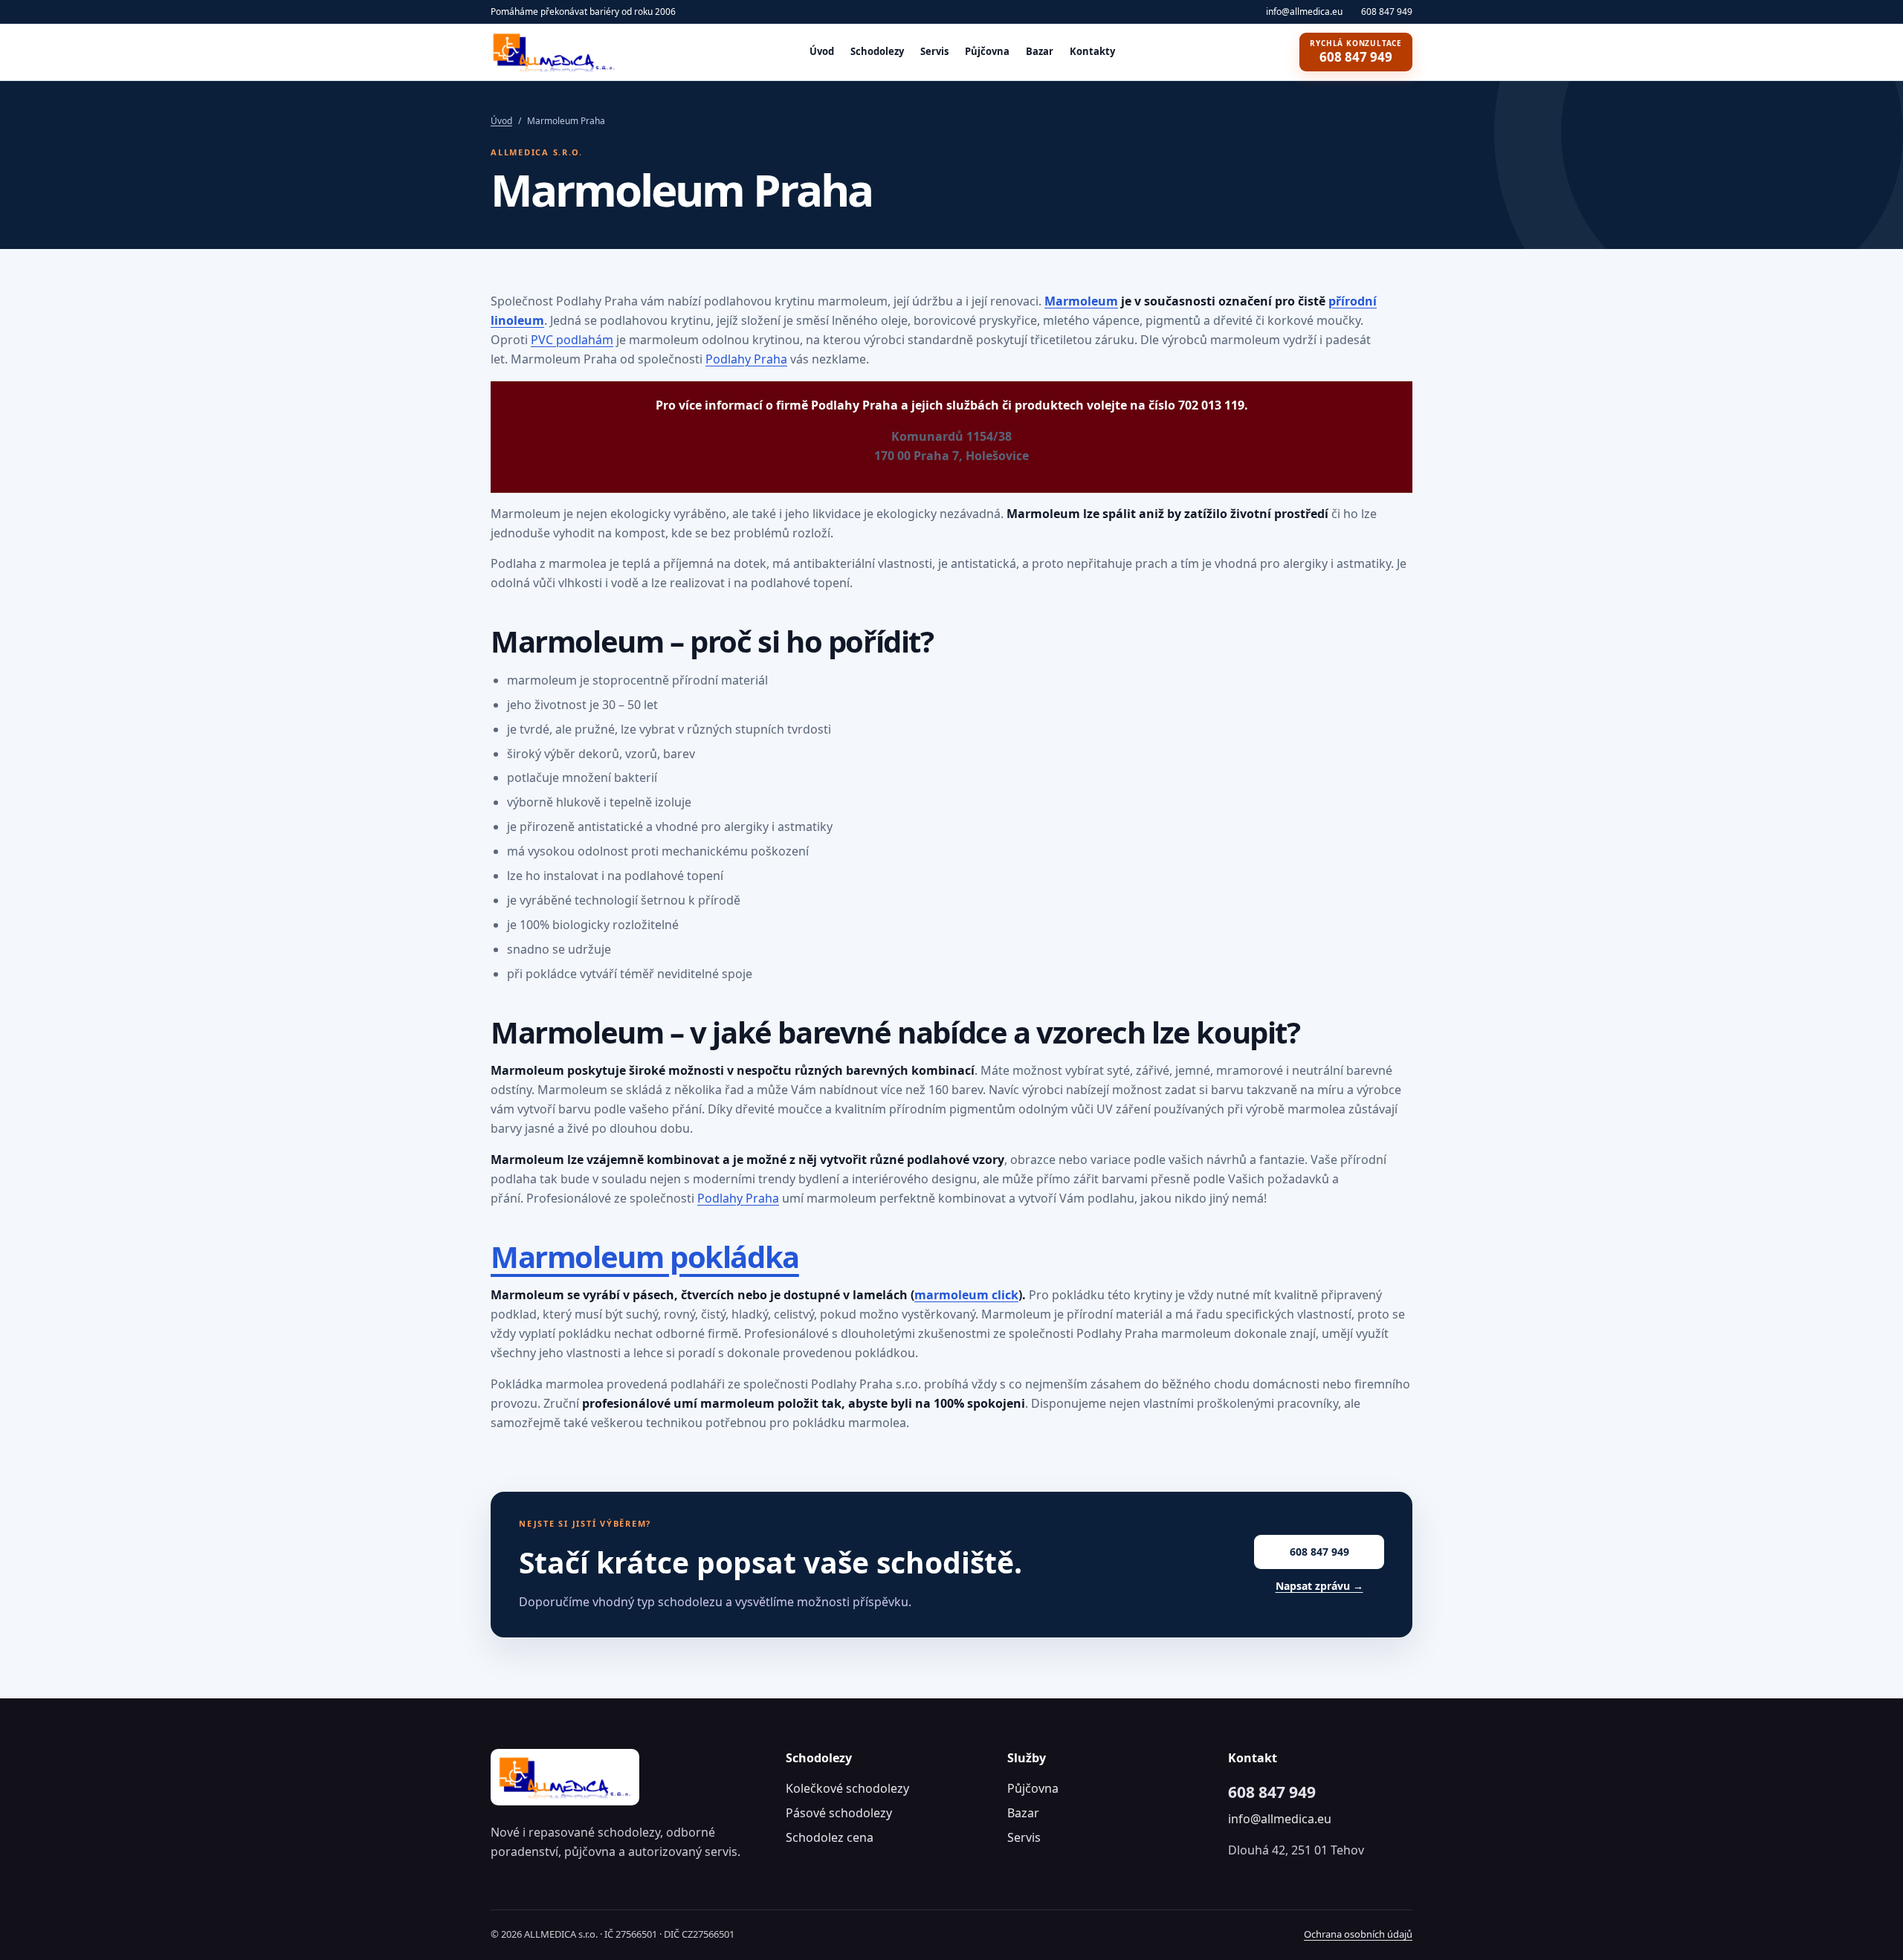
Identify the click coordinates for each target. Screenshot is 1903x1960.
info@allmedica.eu (1304, 12)
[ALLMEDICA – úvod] (558, 52)
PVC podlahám (572, 340)
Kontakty (1092, 51)
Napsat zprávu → (1319, 1586)
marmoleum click (966, 1295)
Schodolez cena (830, 1837)
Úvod (822, 51)
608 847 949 (1387, 12)
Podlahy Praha (746, 359)
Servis (934, 51)
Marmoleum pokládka (645, 1256)
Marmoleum (1081, 301)
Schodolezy (877, 51)
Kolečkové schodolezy (847, 1788)
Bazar (1040, 51)
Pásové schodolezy (839, 1813)
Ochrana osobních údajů (1358, 1934)
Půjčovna (987, 51)
